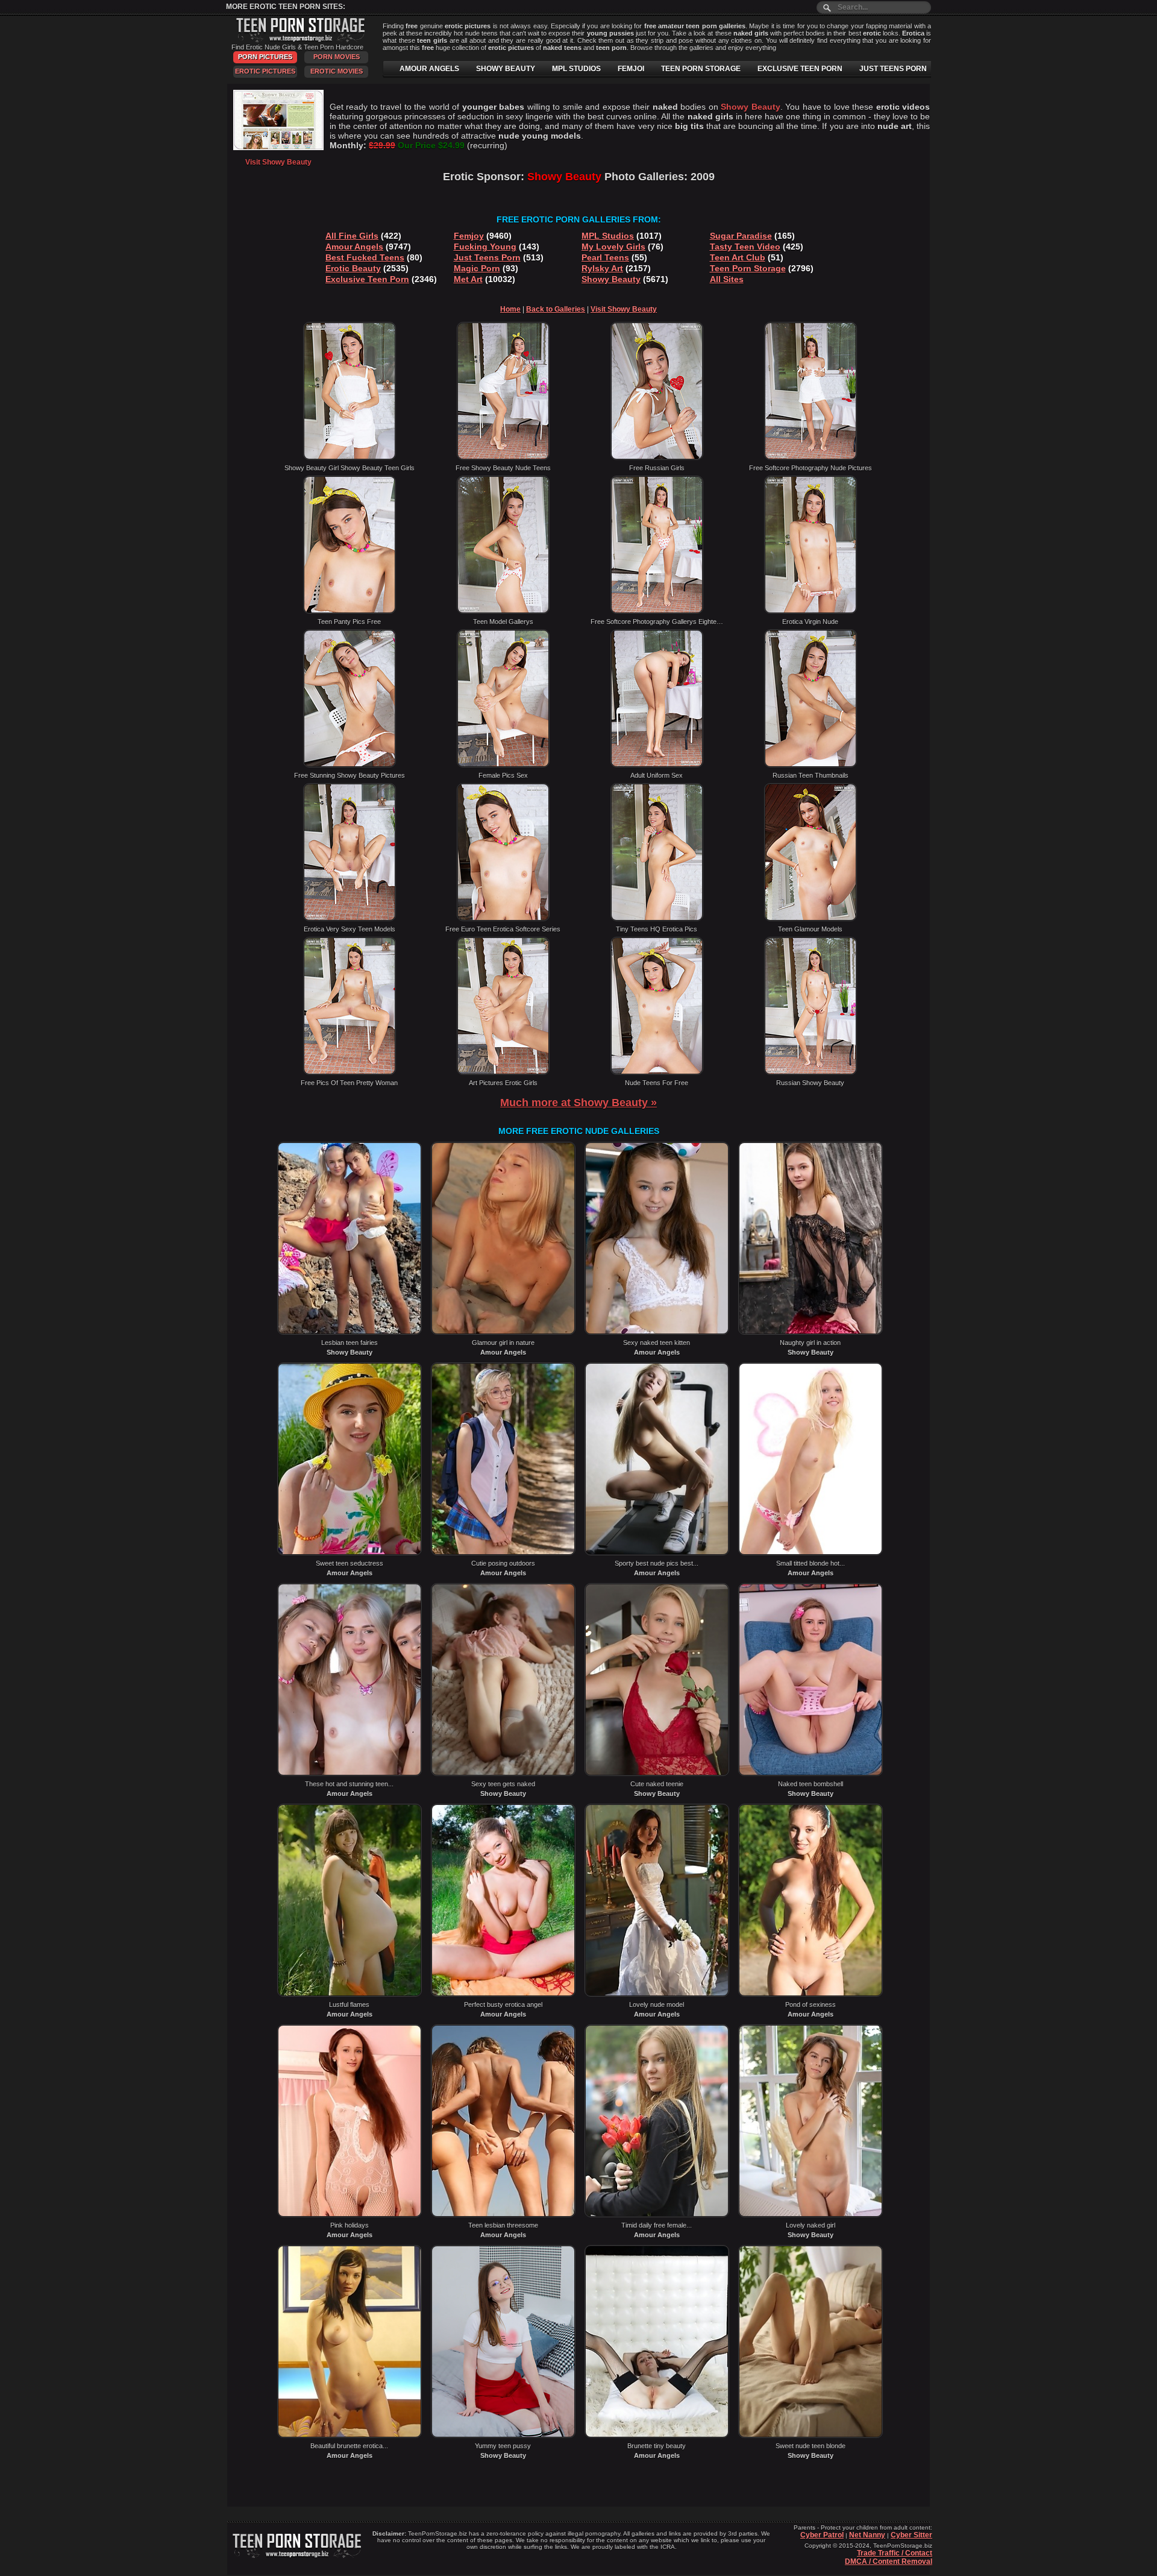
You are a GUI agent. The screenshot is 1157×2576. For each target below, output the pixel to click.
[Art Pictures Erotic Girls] (503, 1072)
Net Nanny (867, 2535)
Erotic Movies (337, 71)
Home (510, 309)
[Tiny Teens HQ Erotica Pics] (657, 919)
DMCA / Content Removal (889, 2562)
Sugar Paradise (741, 236)
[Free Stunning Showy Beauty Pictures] (350, 765)
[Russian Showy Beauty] (811, 1072)
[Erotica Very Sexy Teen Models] (350, 919)
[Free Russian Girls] (657, 458)
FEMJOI (631, 69)
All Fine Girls (352, 236)
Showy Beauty (611, 279)
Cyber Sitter (911, 2535)
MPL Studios (608, 236)
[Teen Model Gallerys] (503, 611)
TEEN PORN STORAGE (701, 69)
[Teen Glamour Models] (811, 919)
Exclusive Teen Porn (367, 279)
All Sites (727, 279)
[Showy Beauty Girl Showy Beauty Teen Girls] (350, 458)
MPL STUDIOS (576, 69)
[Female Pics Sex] (503, 765)
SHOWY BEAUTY (506, 69)
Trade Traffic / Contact (895, 2553)
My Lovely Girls (613, 247)
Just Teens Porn (487, 257)
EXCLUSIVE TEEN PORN (800, 69)
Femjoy (469, 236)
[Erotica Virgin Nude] (811, 611)
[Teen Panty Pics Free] (350, 611)
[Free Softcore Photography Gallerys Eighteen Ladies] (657, 611)
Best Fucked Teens (365, 257)
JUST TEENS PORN (893, 69)
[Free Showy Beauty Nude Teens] (503, 458)
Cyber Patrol (822, 2535)
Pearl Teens (605, 257)
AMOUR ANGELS (429, 69)
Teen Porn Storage (748, 268)
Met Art (468, 279)
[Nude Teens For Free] (657, 1072)
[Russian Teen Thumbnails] (811, 765)
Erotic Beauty (353, 268)
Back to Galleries (556, 309)
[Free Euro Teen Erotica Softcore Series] (503, 919)
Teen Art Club (738, 257)
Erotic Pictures (265, 71)
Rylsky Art (602, 268)
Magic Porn (477, 268)
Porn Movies (337, 57)
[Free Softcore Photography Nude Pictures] (811, 458)
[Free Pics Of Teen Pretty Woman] (350, 1072)
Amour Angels (354, 247)
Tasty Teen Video (745, 247)
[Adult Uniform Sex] (657, 765)
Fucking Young (485, 247)
